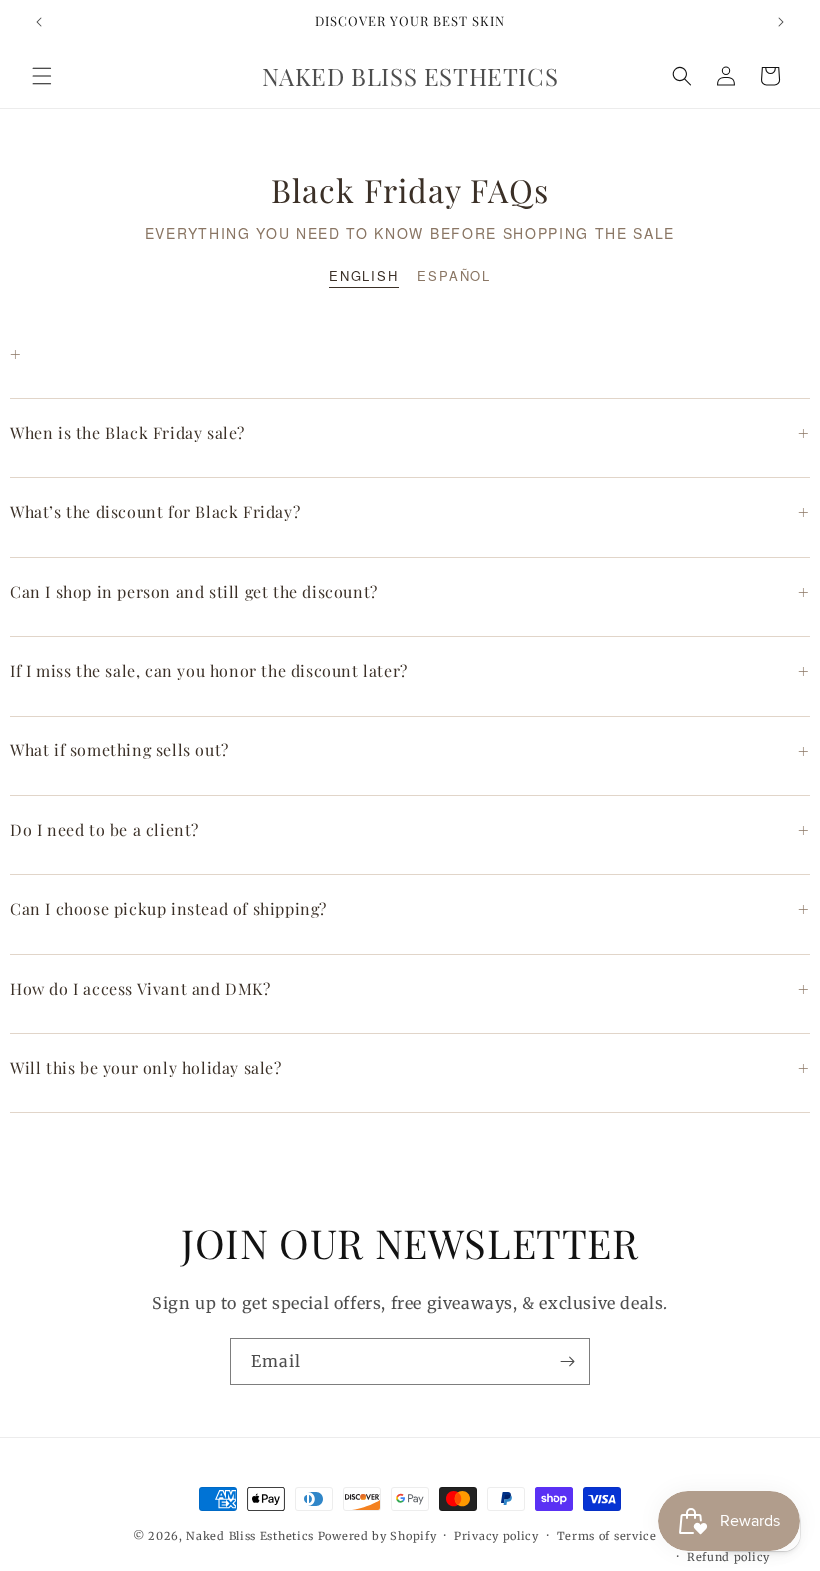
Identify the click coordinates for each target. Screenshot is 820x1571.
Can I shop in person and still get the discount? (410, 592)
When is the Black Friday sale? (410, 433)
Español (454, 275)
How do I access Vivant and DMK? (410, 989)
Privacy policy (496, 1536)
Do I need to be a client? (410, 830)
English (364, 275)
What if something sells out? (410, 751)
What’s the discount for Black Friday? (410, 512)
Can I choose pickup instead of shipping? (410, 909)
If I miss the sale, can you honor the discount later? (410, 671)
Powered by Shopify (377, 1536)
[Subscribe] (567, 1361)
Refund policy (728, 1557)
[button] (42, 76)
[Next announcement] (781, 22)
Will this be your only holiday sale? (410, 1068)
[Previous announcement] (39, 22)
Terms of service (607, 1536)
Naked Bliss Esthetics (250, 1536)
